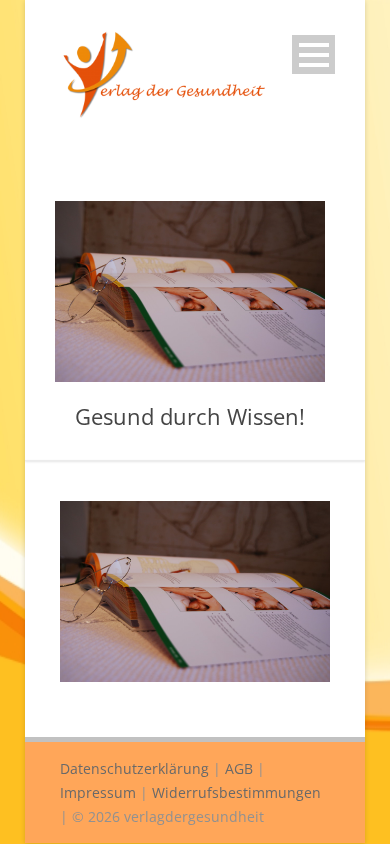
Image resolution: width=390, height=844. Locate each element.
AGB (239, 768)
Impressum (98, 792)
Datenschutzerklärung (134, 768)
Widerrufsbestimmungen (236, 792)
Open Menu (313, 54)
